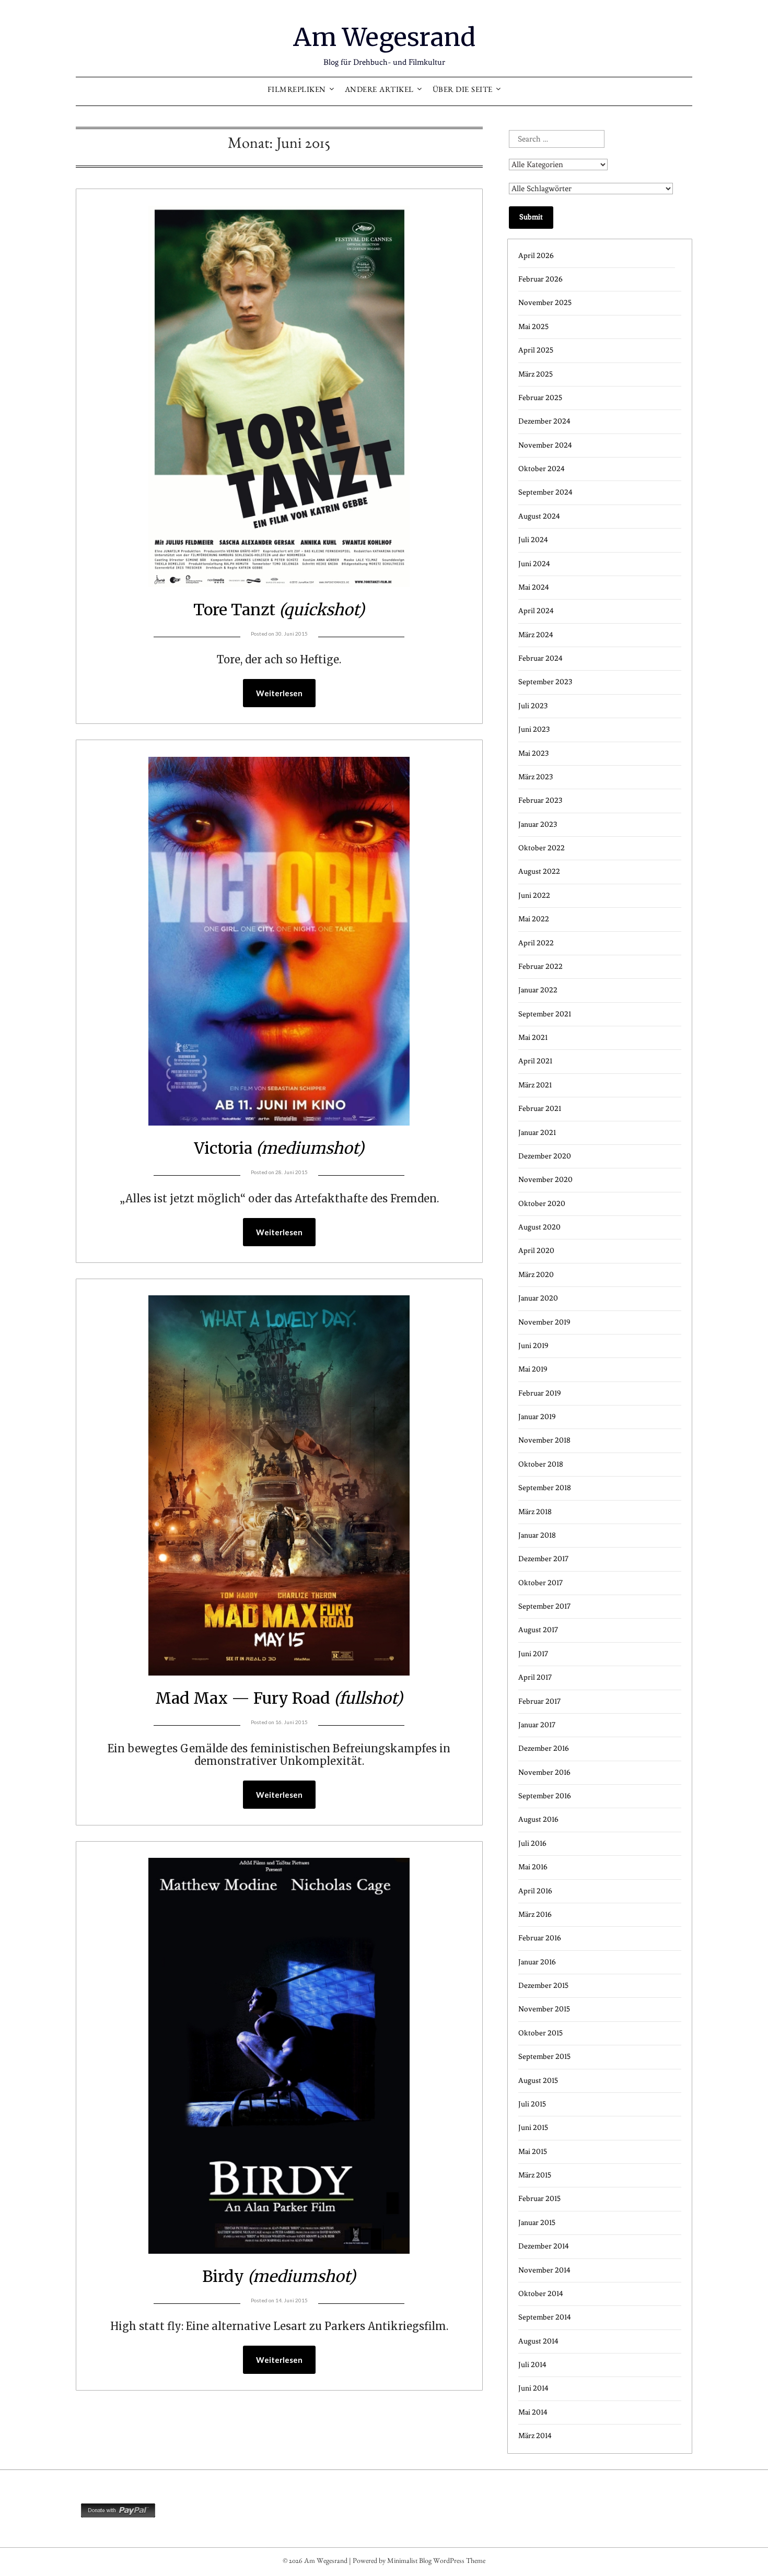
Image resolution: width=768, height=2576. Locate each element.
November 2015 (544, 2009)
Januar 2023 (538, 824)
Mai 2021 (533, 1038)
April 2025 (536, 350)
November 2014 (544, 2270)
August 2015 (538, 2081)
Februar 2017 (539, 1701)
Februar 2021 (540, 1109)
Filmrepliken (297, 91)
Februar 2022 (540, 967)
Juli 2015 (532, 2104)
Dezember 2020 (545, 1156)
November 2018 (544, 1440)
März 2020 (536, 1275)
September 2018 (545, 1488)
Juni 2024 (534, 564)
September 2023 (545, 682)
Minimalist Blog (409, 2562)
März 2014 (535, 2436)
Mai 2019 (533, 1369)
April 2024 (536, 611)
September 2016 (545, 1796)
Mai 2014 (533, 2412)
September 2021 (545, 1014)
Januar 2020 (538, 1298)
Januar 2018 (537, 1535)
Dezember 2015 (543, 1986)
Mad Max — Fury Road (279, 1698)
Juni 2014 (533, 2388)
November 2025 (545, 303)
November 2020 (545, 1180)
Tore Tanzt (279, 610)
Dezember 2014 (544, 2246)
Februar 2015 (539, 2199)
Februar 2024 (540, 658)
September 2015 (544, 2057)
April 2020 (536, 1251)
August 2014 (538, 2341)
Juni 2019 (533, 1346)
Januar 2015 (537, 2223)
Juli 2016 (532, 1843)
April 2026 (536, 256)
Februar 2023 (540, 800)
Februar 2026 (540, 279)
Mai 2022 (534, 919)
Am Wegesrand (384, 37)
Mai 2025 (533, 327)
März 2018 (535, 1512)
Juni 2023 (534, 729)
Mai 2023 (533, 753)
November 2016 (544, 1772)
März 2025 (536, 374)
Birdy (279, 2276)
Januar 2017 (537, 1725)
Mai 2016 (533, 1867)
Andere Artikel (379, 91)
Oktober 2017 (540, 1583)
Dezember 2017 (543, 1559)
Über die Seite (463, 91)
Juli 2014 (532, 2365)
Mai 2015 (533, 2152)
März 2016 (535, 1915)
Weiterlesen (279, 693)
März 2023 (536, 777)
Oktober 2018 (541, 1464)
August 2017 (538, 1630)
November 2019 (544, 1322)
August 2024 (539, 516)
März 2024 (536, 635)
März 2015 (535, 2175)
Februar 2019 (540, 1393)
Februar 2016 (540, 1938)
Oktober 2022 (542, 848)
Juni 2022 (534, 895)
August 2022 (539, 871)
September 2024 (545, 492)
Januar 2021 (537, 1133)
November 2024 (545, 445)
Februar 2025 (540, 398)
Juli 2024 (533, 540)
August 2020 (539, 1227)
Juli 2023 (533, 706)
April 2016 (535, 1891)
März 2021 (535, 1085)
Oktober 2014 (541, 2294)
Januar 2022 (538, 990)
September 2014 (545, 2317)
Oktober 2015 (540, 2033)
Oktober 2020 (542, 1204)
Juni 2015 (533, 2128)
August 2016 (538, 1819)
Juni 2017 (533, 1654)
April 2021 (535, 1061)
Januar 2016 (537, 1962)
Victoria (279, 1148)
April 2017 (535, 1677)
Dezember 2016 (544, 1748)
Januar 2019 (537, 1417)
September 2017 (544, 1606)
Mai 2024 (534, 587)
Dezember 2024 (544, 421)
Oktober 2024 (542, 469)
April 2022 (536, 943)
